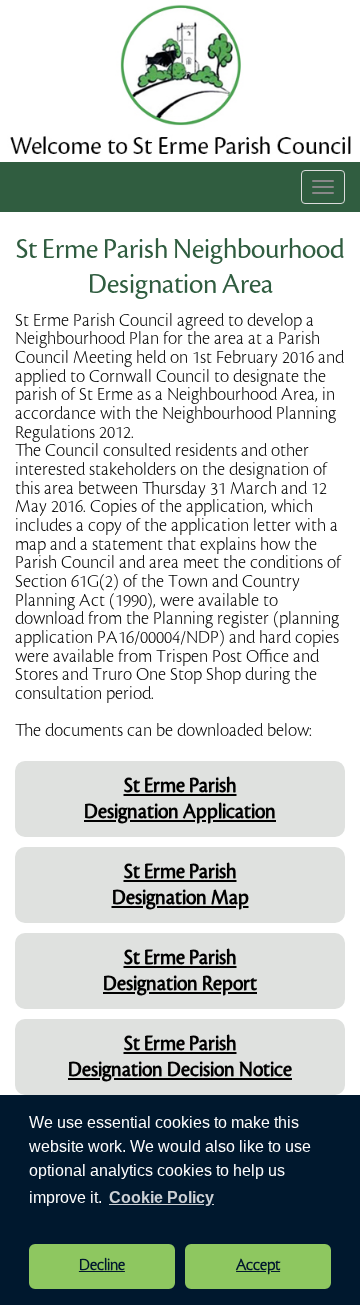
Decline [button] (102, 1265)
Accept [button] (258, 1265)
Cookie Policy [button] (161, 1197)
